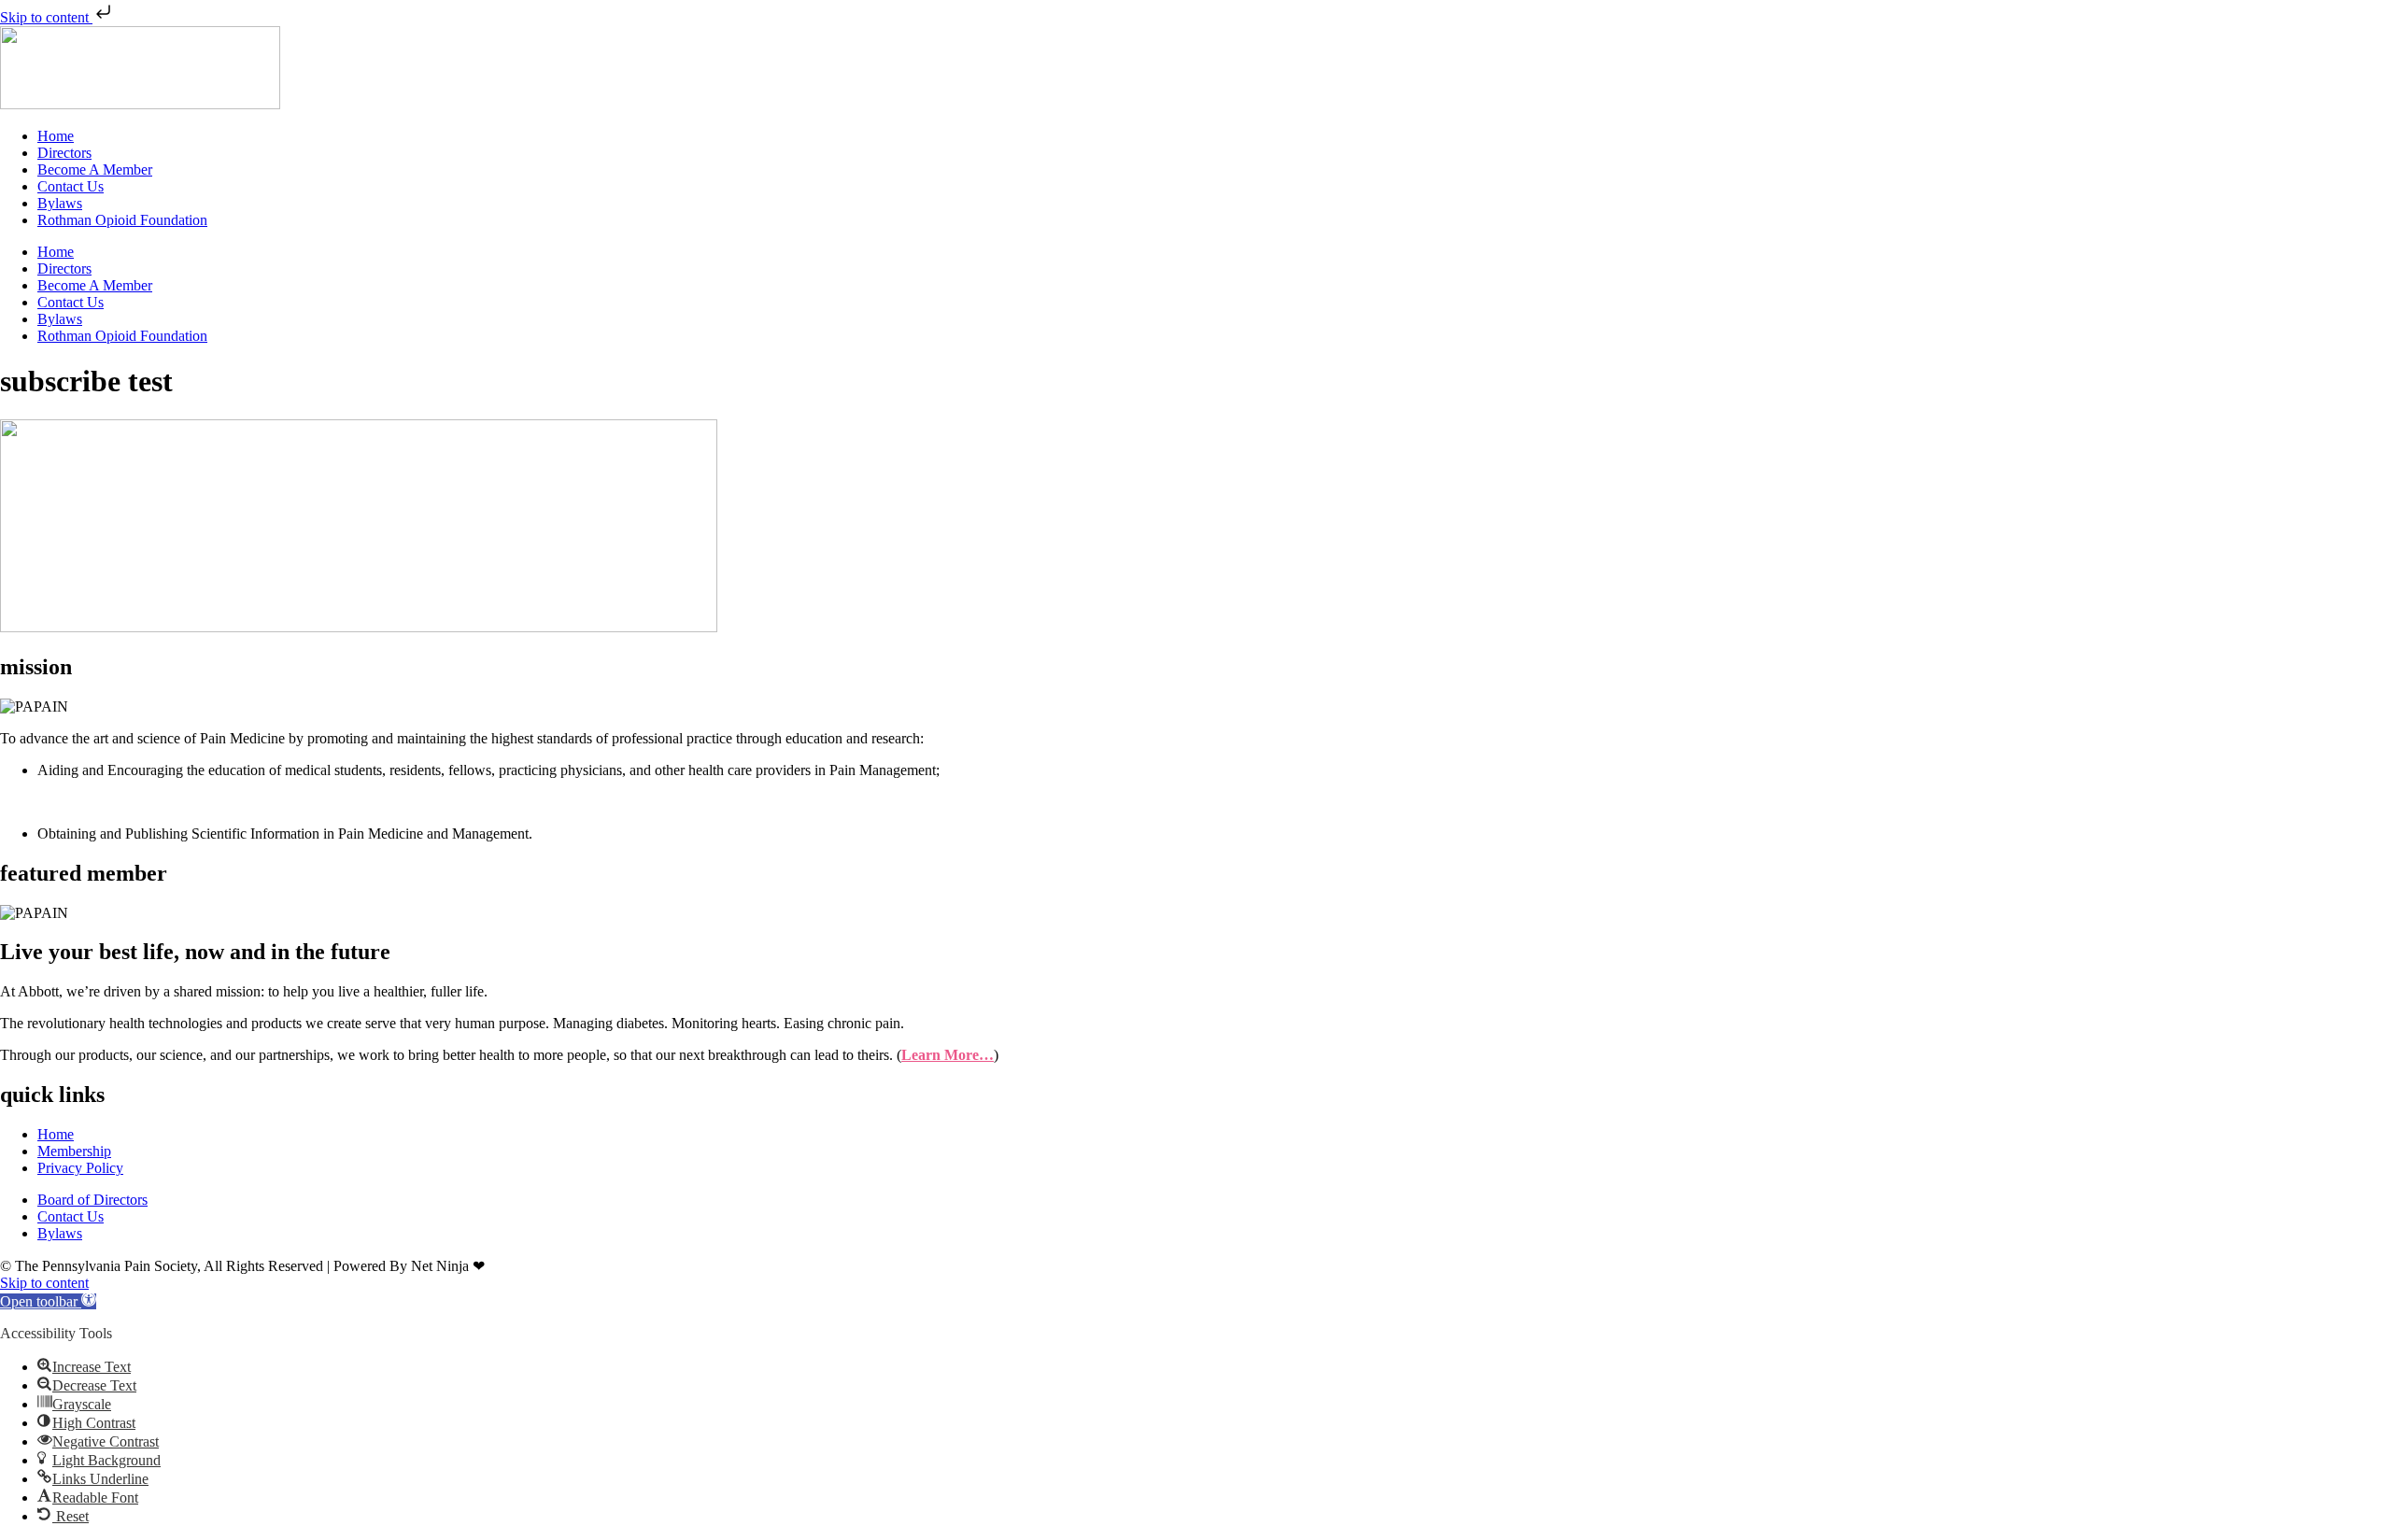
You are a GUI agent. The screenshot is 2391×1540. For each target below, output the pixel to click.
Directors (64, 153)
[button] (48, 1301)
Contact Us (71, 186)
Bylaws (60, 203)
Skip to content (46, 17)
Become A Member (95, 170)
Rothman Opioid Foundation (122, 220)
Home (56, 136)
